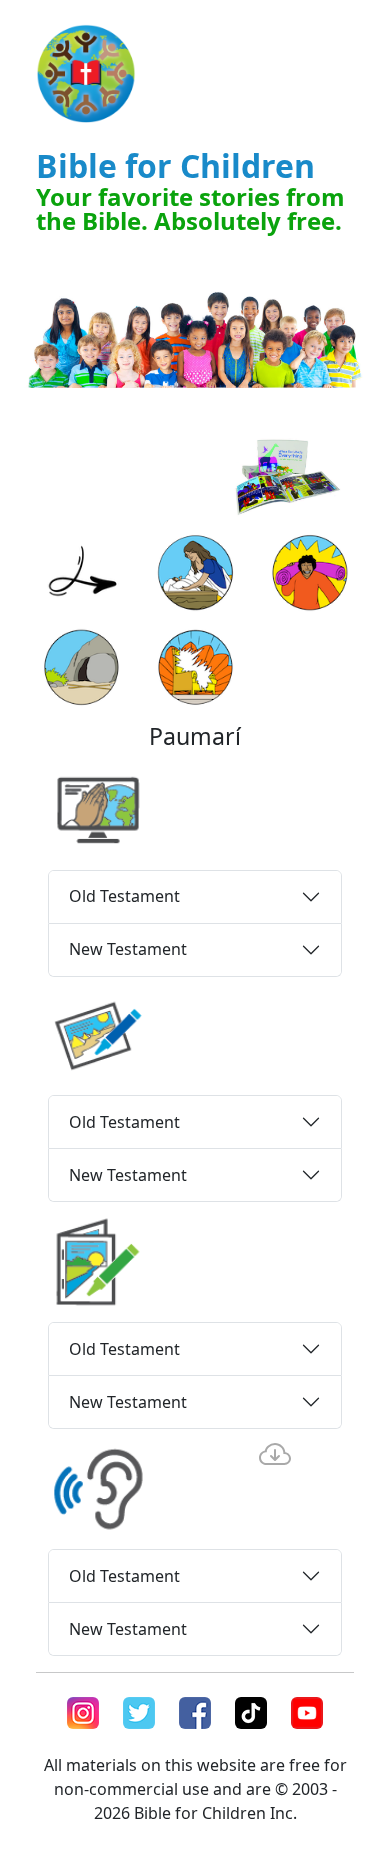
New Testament (128, 949)
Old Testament (124, 896)
